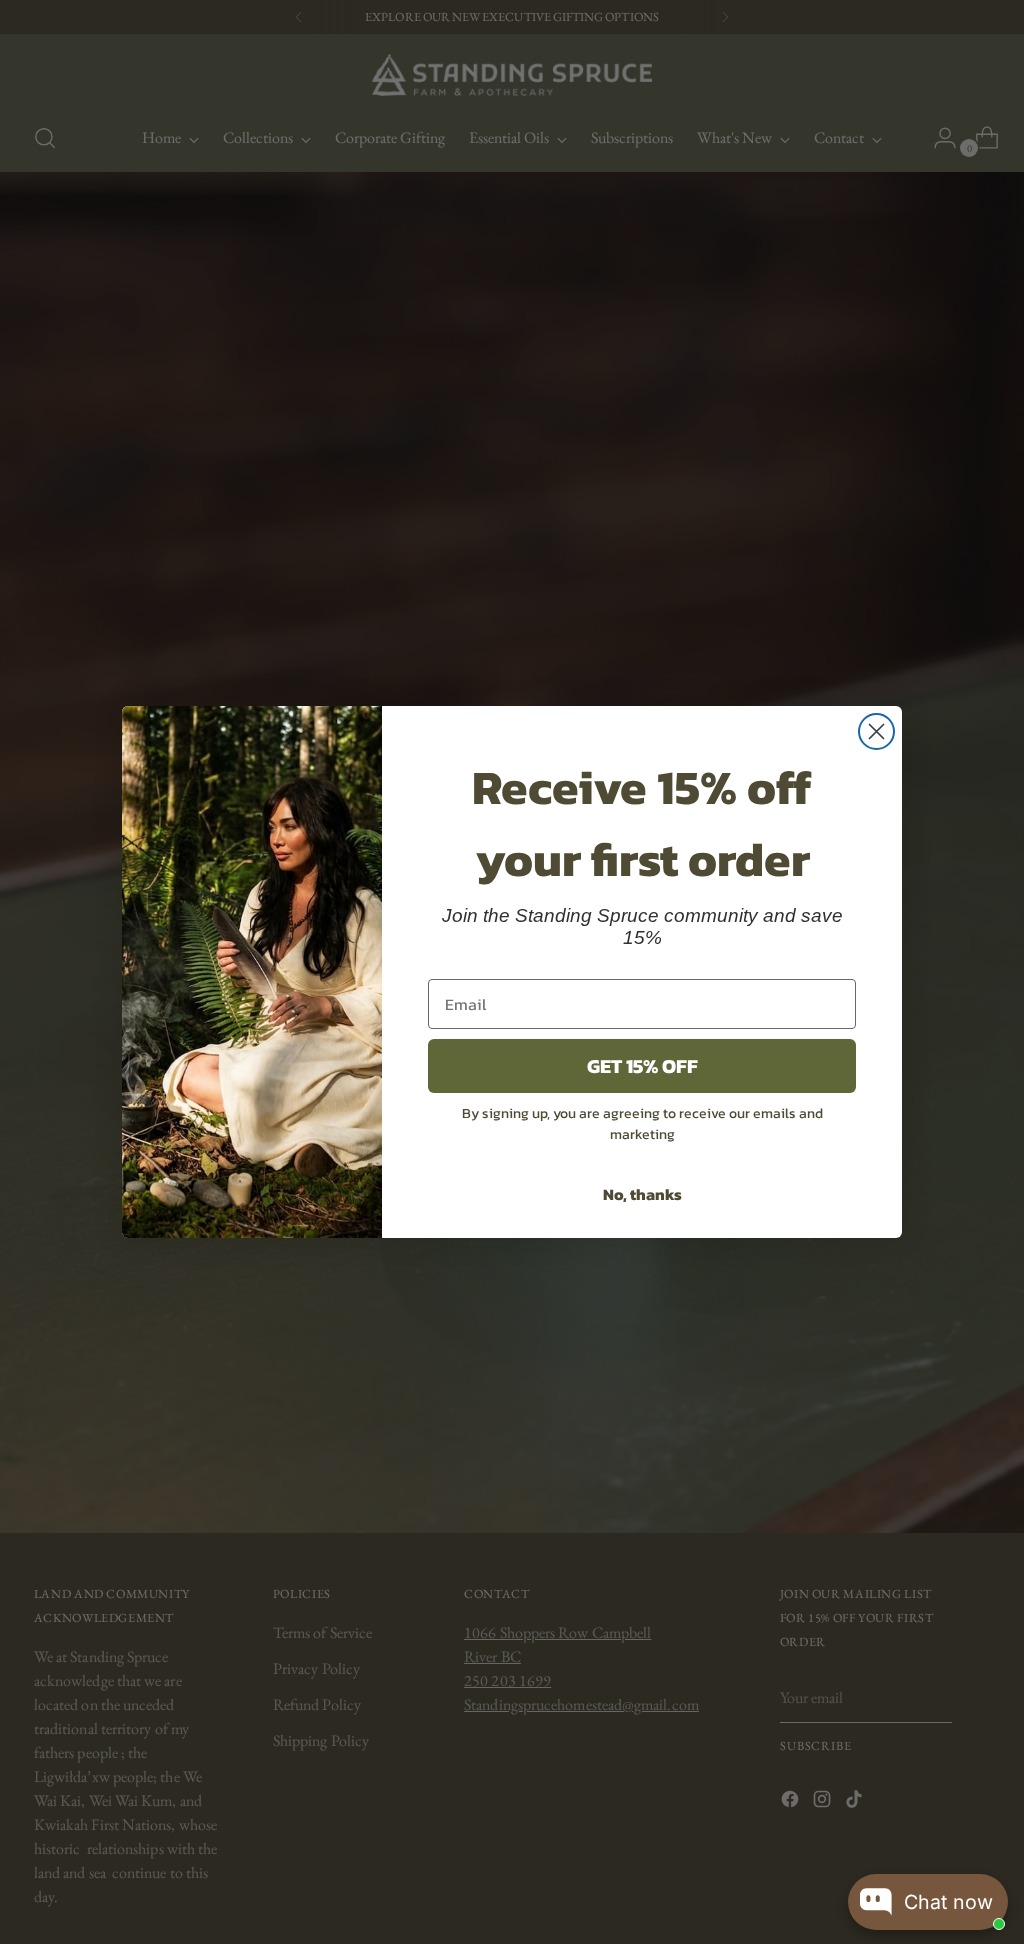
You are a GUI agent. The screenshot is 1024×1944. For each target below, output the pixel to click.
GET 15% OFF (642, 1066)
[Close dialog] (876, 731)
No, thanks (642, 1194)
